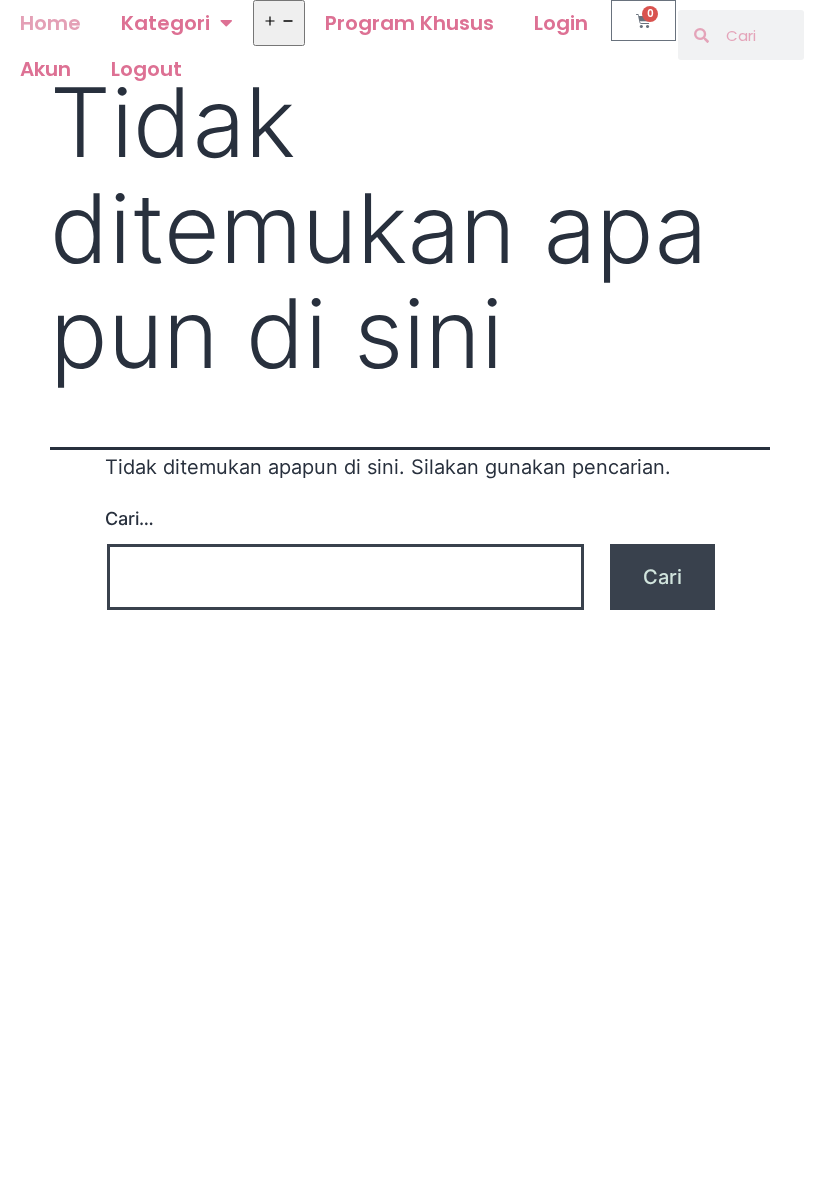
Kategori (165, 23)
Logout (146, 69)
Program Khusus (409, 23)
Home (50, 23)
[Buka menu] (279, 23)
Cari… (129, 518)
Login (561, 23)
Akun (45, 69)
